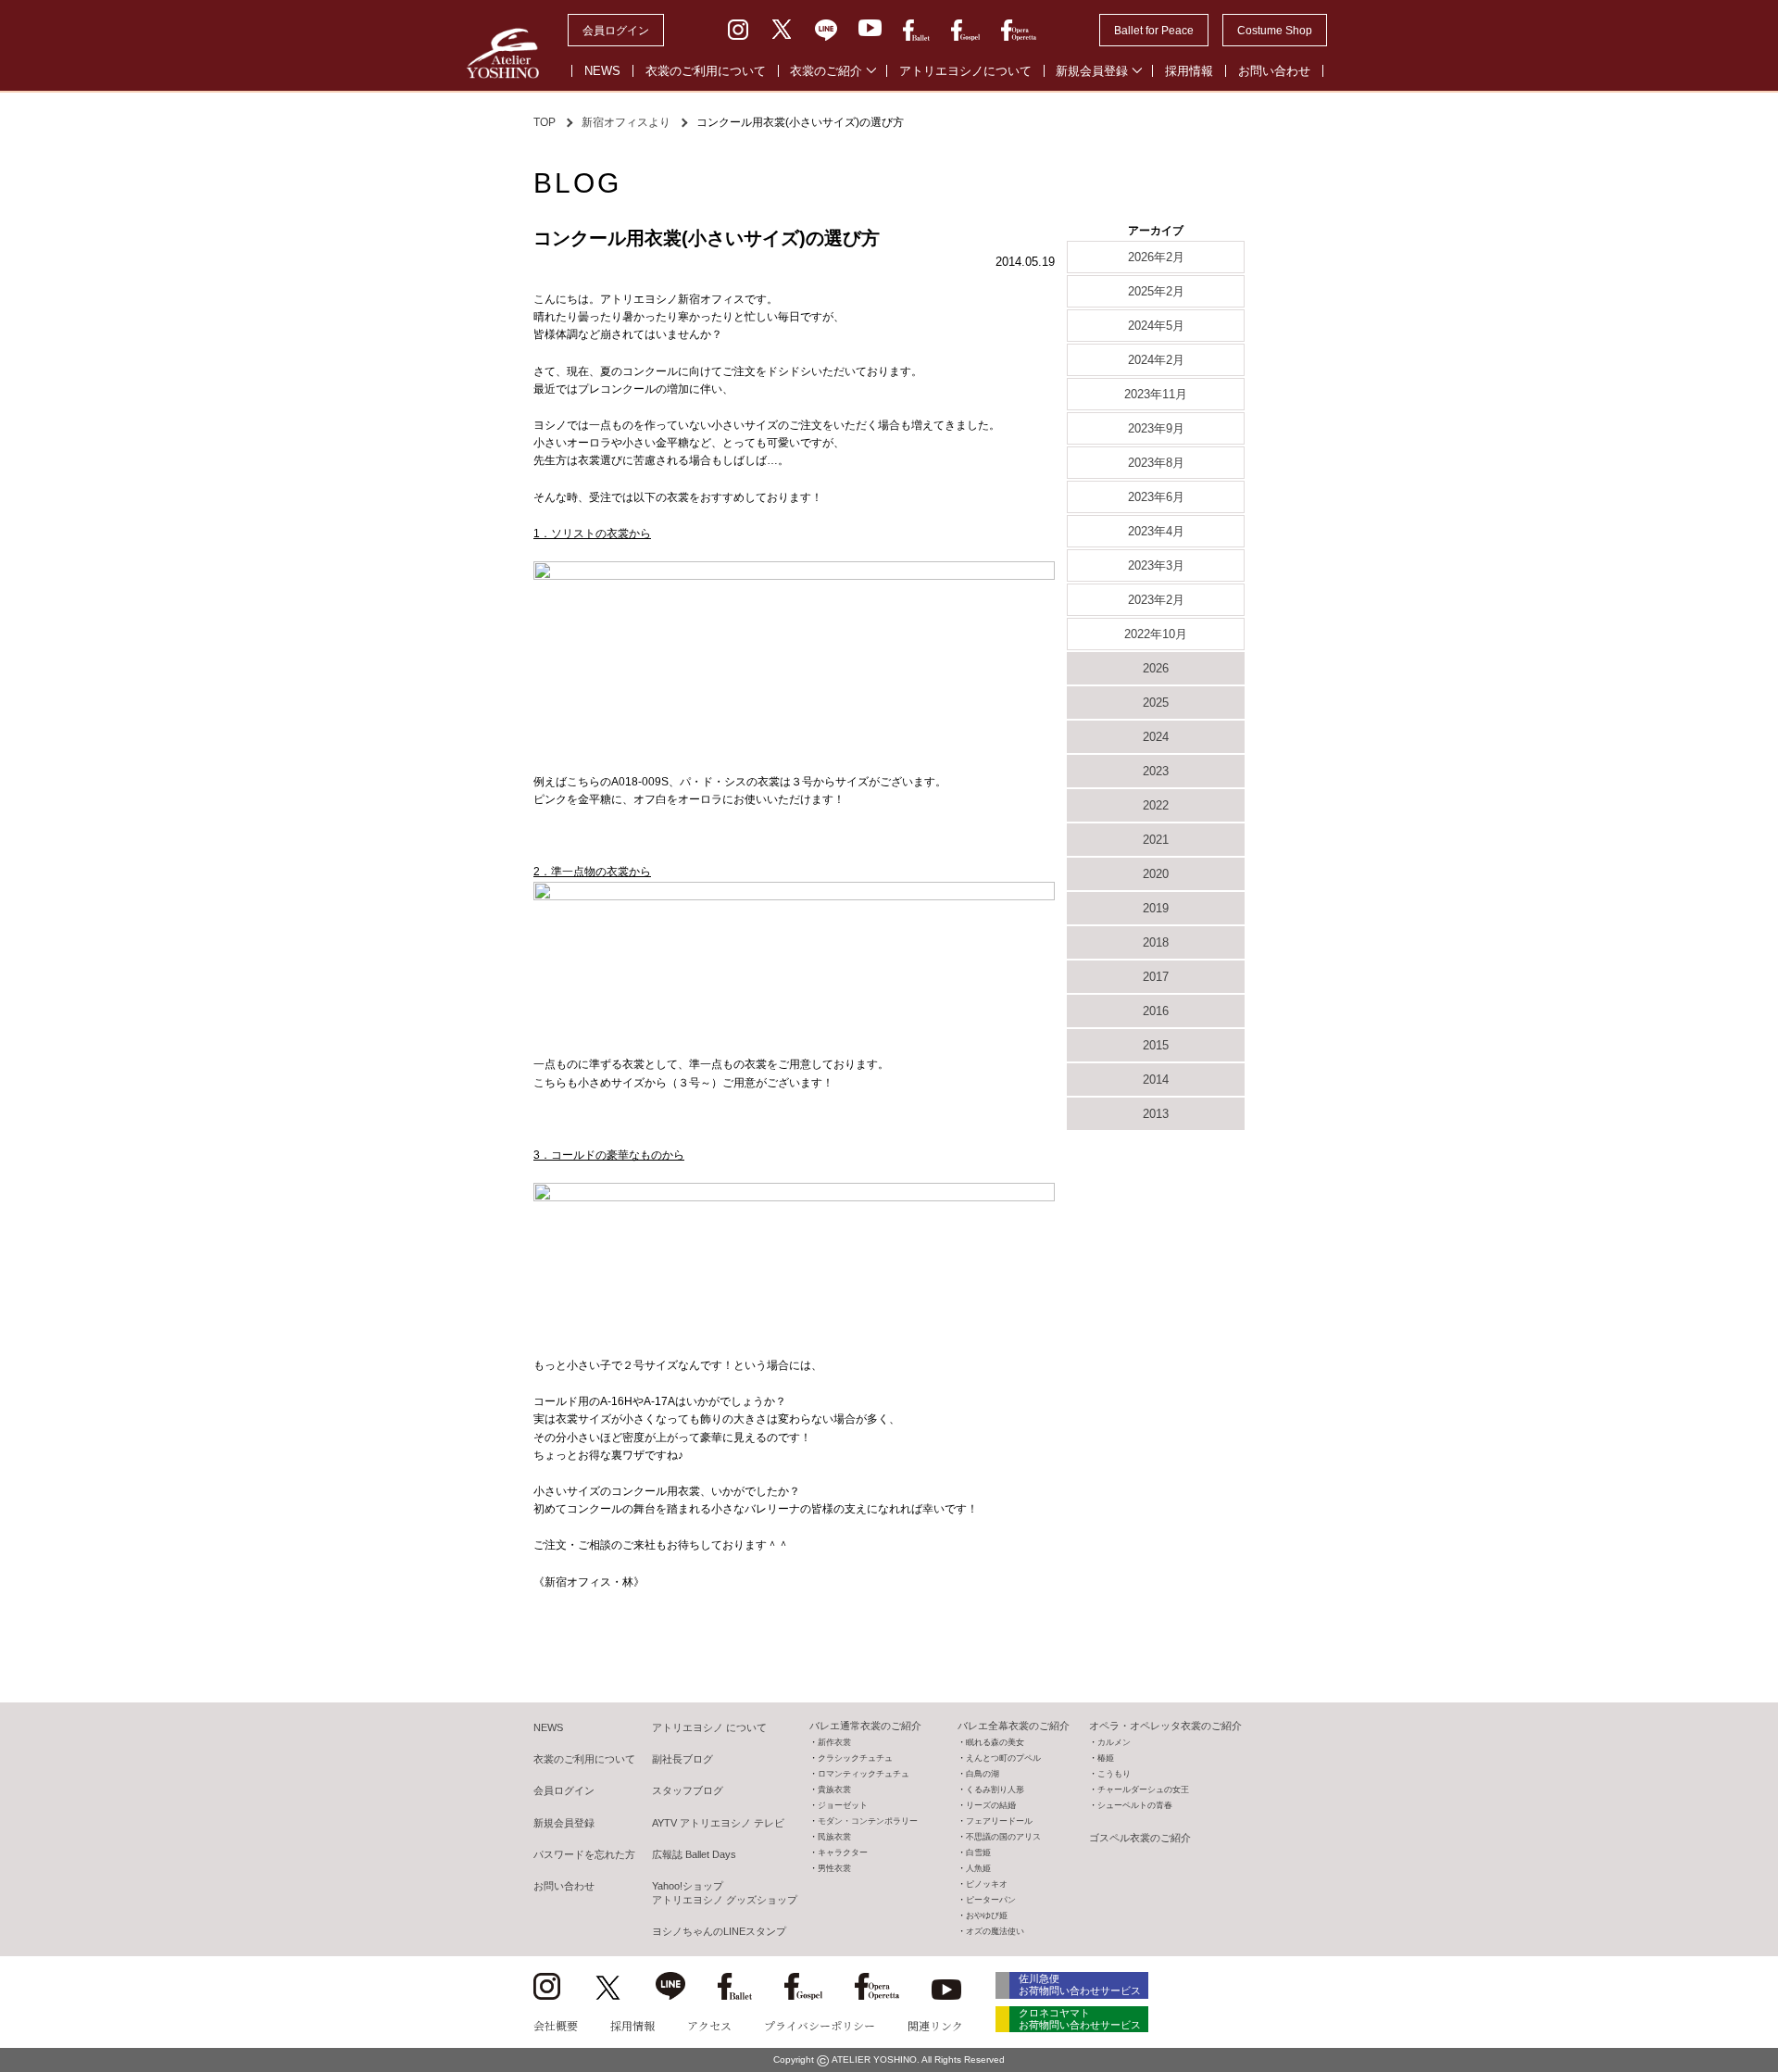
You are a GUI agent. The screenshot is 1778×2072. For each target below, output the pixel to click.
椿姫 (1106, 1758)
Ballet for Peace (1154, 31)
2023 (1156, 771)
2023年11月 (1156, 394)
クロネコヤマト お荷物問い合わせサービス (1080, 2019)
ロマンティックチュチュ (864, 1774)
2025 (1156, 703)
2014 (1156, 1080)
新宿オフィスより (626, 122)
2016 (1156, 1011)
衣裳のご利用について (706, 71)
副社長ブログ (682, 1759)
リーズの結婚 (991, 1805)
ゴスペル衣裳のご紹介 (1140, 1838)
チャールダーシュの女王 (1143, 1789)
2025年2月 (1156, 291)
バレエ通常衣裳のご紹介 (865, 1726)
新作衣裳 (834, 1742)
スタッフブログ (688, 1790)
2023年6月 (1156, 497)
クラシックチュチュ (855, 1758)
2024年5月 (1156, 326)
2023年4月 (1156, 531)
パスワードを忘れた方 (584, 1854)
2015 (1156, 1045)
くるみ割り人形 (995, 1789)
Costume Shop (1275, 31)
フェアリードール (999, 1821)
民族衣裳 (834, 1837)
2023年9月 (1156, 428)
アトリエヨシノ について (709, 1727)
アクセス (709, 2025)
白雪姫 (978, 1852)
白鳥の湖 (983, 1774)
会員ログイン (616, 31)
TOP (545, 122)
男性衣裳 (834, 1868)
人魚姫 (978, 1868)
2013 (1156, 1114)
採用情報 (1189, 71)
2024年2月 (1156, 360)
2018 (1156, 942)
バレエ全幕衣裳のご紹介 (1014, 1726)
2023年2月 (1156, 600)
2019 (1156, 908)
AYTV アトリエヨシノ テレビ (718, 1823)
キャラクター (843, 1852)
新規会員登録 (1092, 71)
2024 (1156, 737)
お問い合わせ (1274, 71)
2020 (1156, 874)
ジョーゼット (843, 1805)
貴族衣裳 (834, 1789)
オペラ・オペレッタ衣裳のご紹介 (1165, 1726)
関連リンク (935, 2025)
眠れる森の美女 (995, 1742)
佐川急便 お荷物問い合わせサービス (1080, 1984)
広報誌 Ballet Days (694, 1854)
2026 (1156, 668)
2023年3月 (1156, 565)
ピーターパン (991, 1900)
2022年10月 (1156, 634)
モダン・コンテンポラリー (868, 1821)
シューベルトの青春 (1135, 1805)
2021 (1156, 840)
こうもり (1114, 1774)
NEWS (602, 71)
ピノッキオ (987, 1884)
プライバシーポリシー (820, 2025)
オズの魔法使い (995, 1931)
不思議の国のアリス (1003, 1837)
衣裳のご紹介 (826, 71)
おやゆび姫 (987, 1915)
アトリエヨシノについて (965, 71)
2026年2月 (1156, 257)
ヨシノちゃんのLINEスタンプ (719, 1931)
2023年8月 (1156, 463)
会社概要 (556, 2025)
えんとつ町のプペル (1003, 1758)
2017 (1156, 977)
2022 (1156, 805)
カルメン (1114, 1742)
